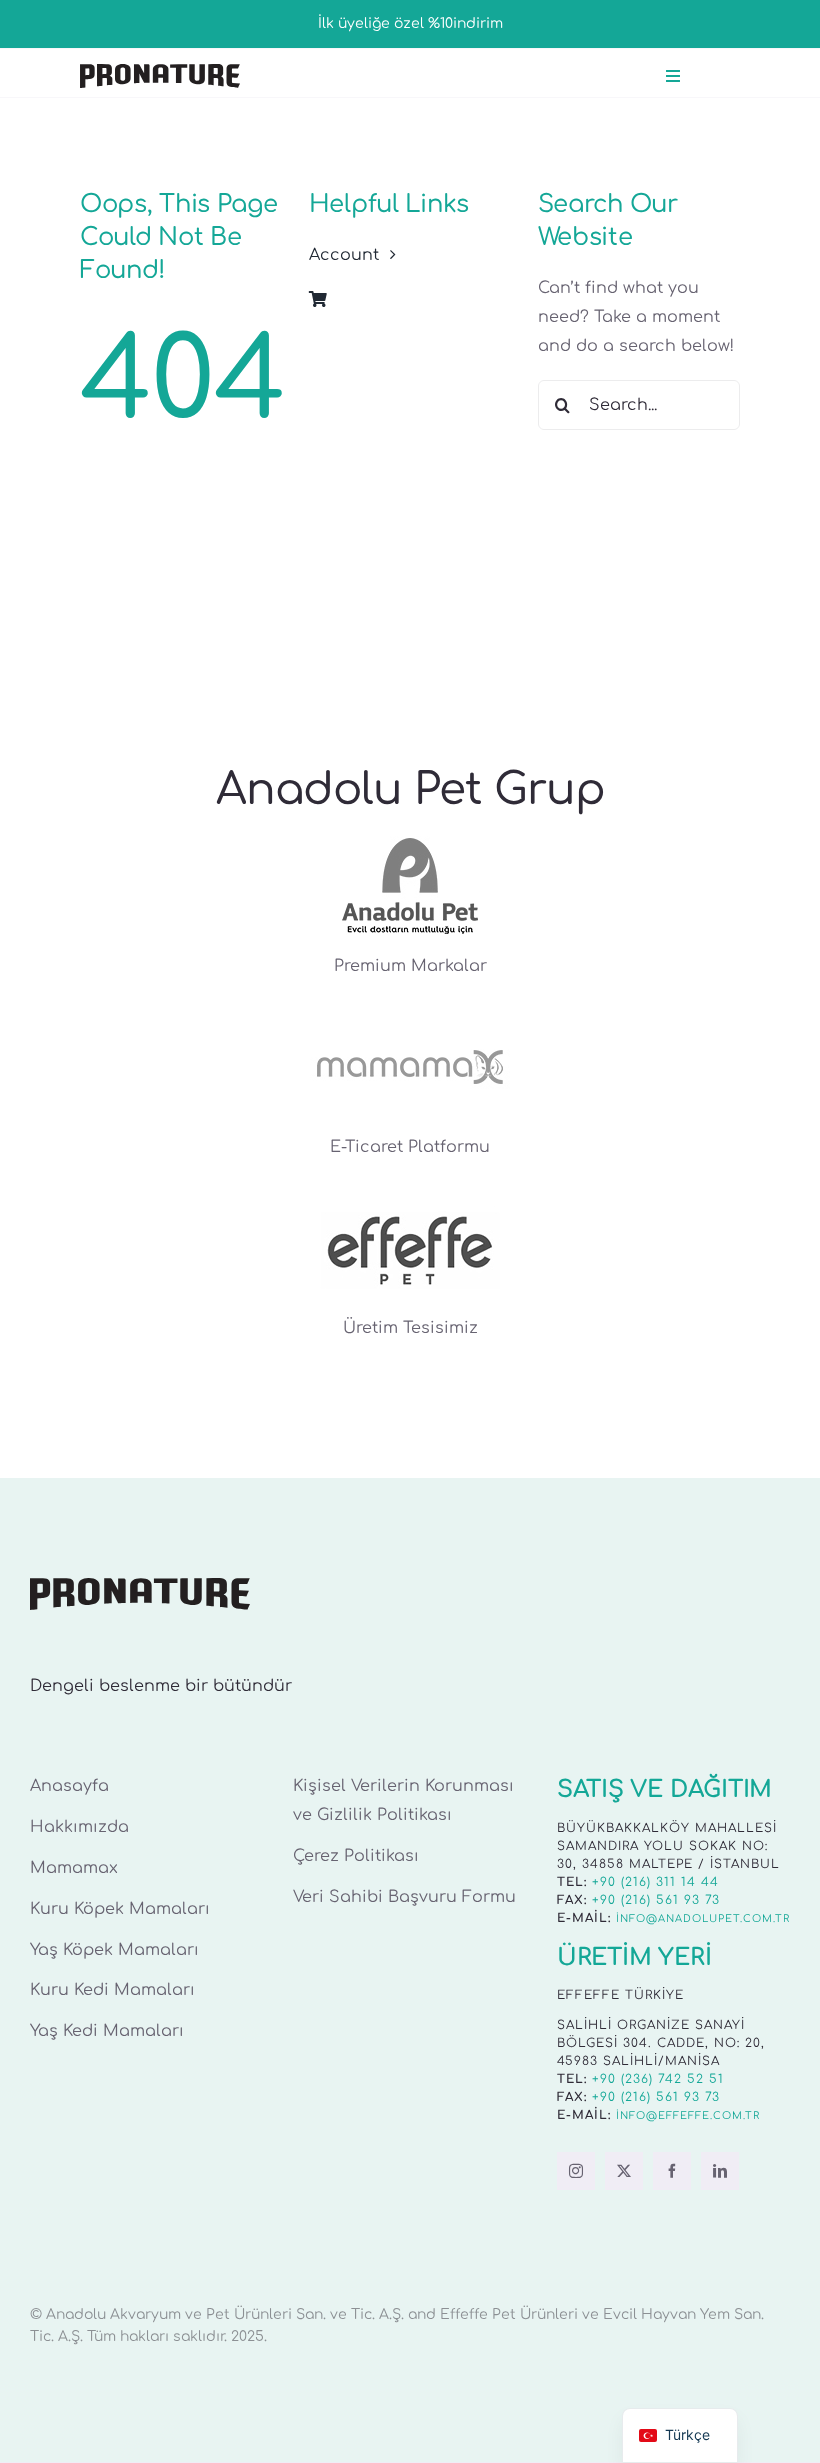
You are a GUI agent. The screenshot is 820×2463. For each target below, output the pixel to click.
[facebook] (672, 2171)
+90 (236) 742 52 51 (658, 2079)
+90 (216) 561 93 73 (656, 1900)
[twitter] (624, 2171)
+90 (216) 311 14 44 (655, 1882)
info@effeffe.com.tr (688, 2115)
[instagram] (576, 2171)
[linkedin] (720, 2171)
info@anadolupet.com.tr (703, 1918)
